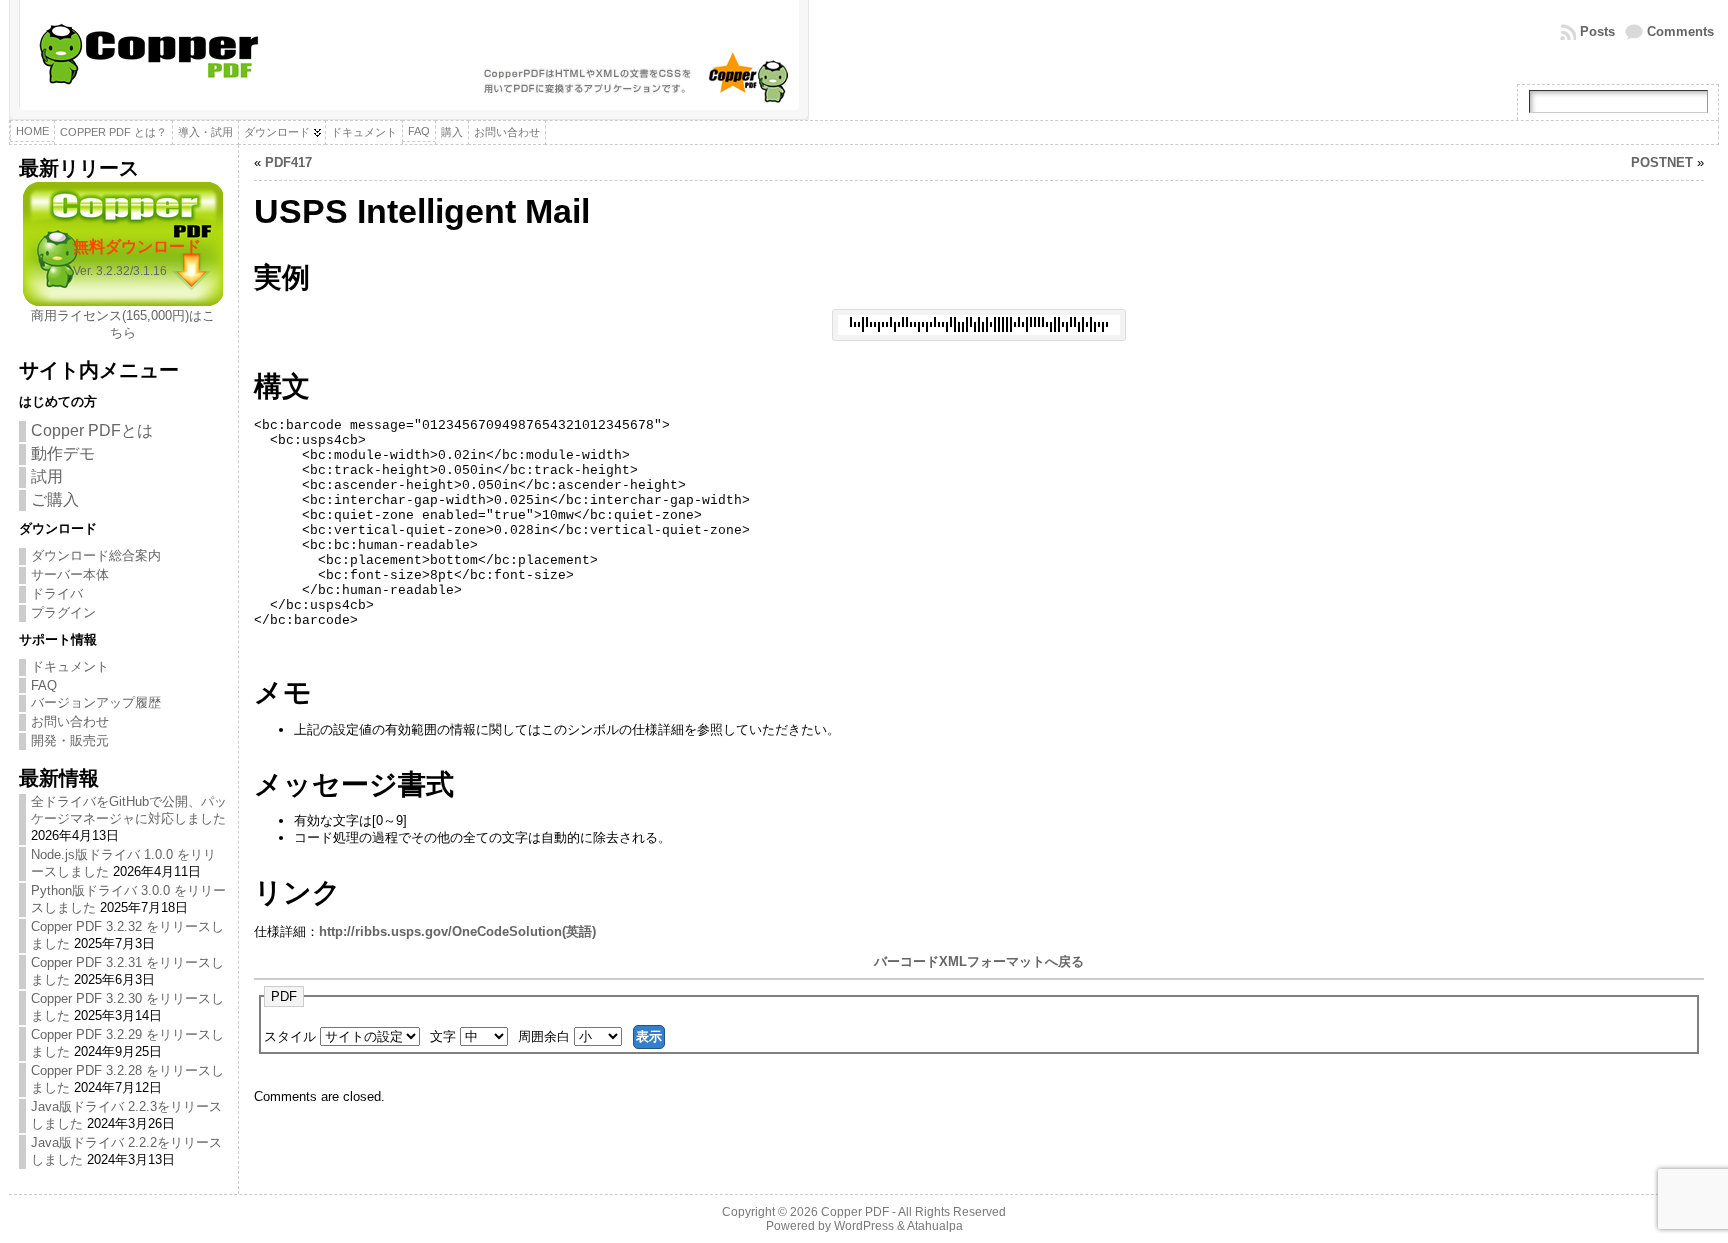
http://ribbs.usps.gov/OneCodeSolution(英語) (457, 931)
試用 (47, 476)
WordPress (864, 1226)
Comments (1680, 31)
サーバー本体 (70, 574)
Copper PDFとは (92, 430)
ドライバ (57, 593)
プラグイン (63, 612)
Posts (1597, 31)
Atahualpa (935, 1226)
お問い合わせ (70, 721)
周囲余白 (546, 1036)
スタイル (292, 1036)
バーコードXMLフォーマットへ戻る (979, 961)
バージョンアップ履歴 (96, 702)
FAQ (44, 685)
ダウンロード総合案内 (96, 555)
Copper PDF (855, 1212)
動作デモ (63, 453)
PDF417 (288, 162)
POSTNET (1662, 162)
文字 (445, 1036)
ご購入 (55, 499)
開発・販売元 (70, 740)
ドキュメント (70, 666)
